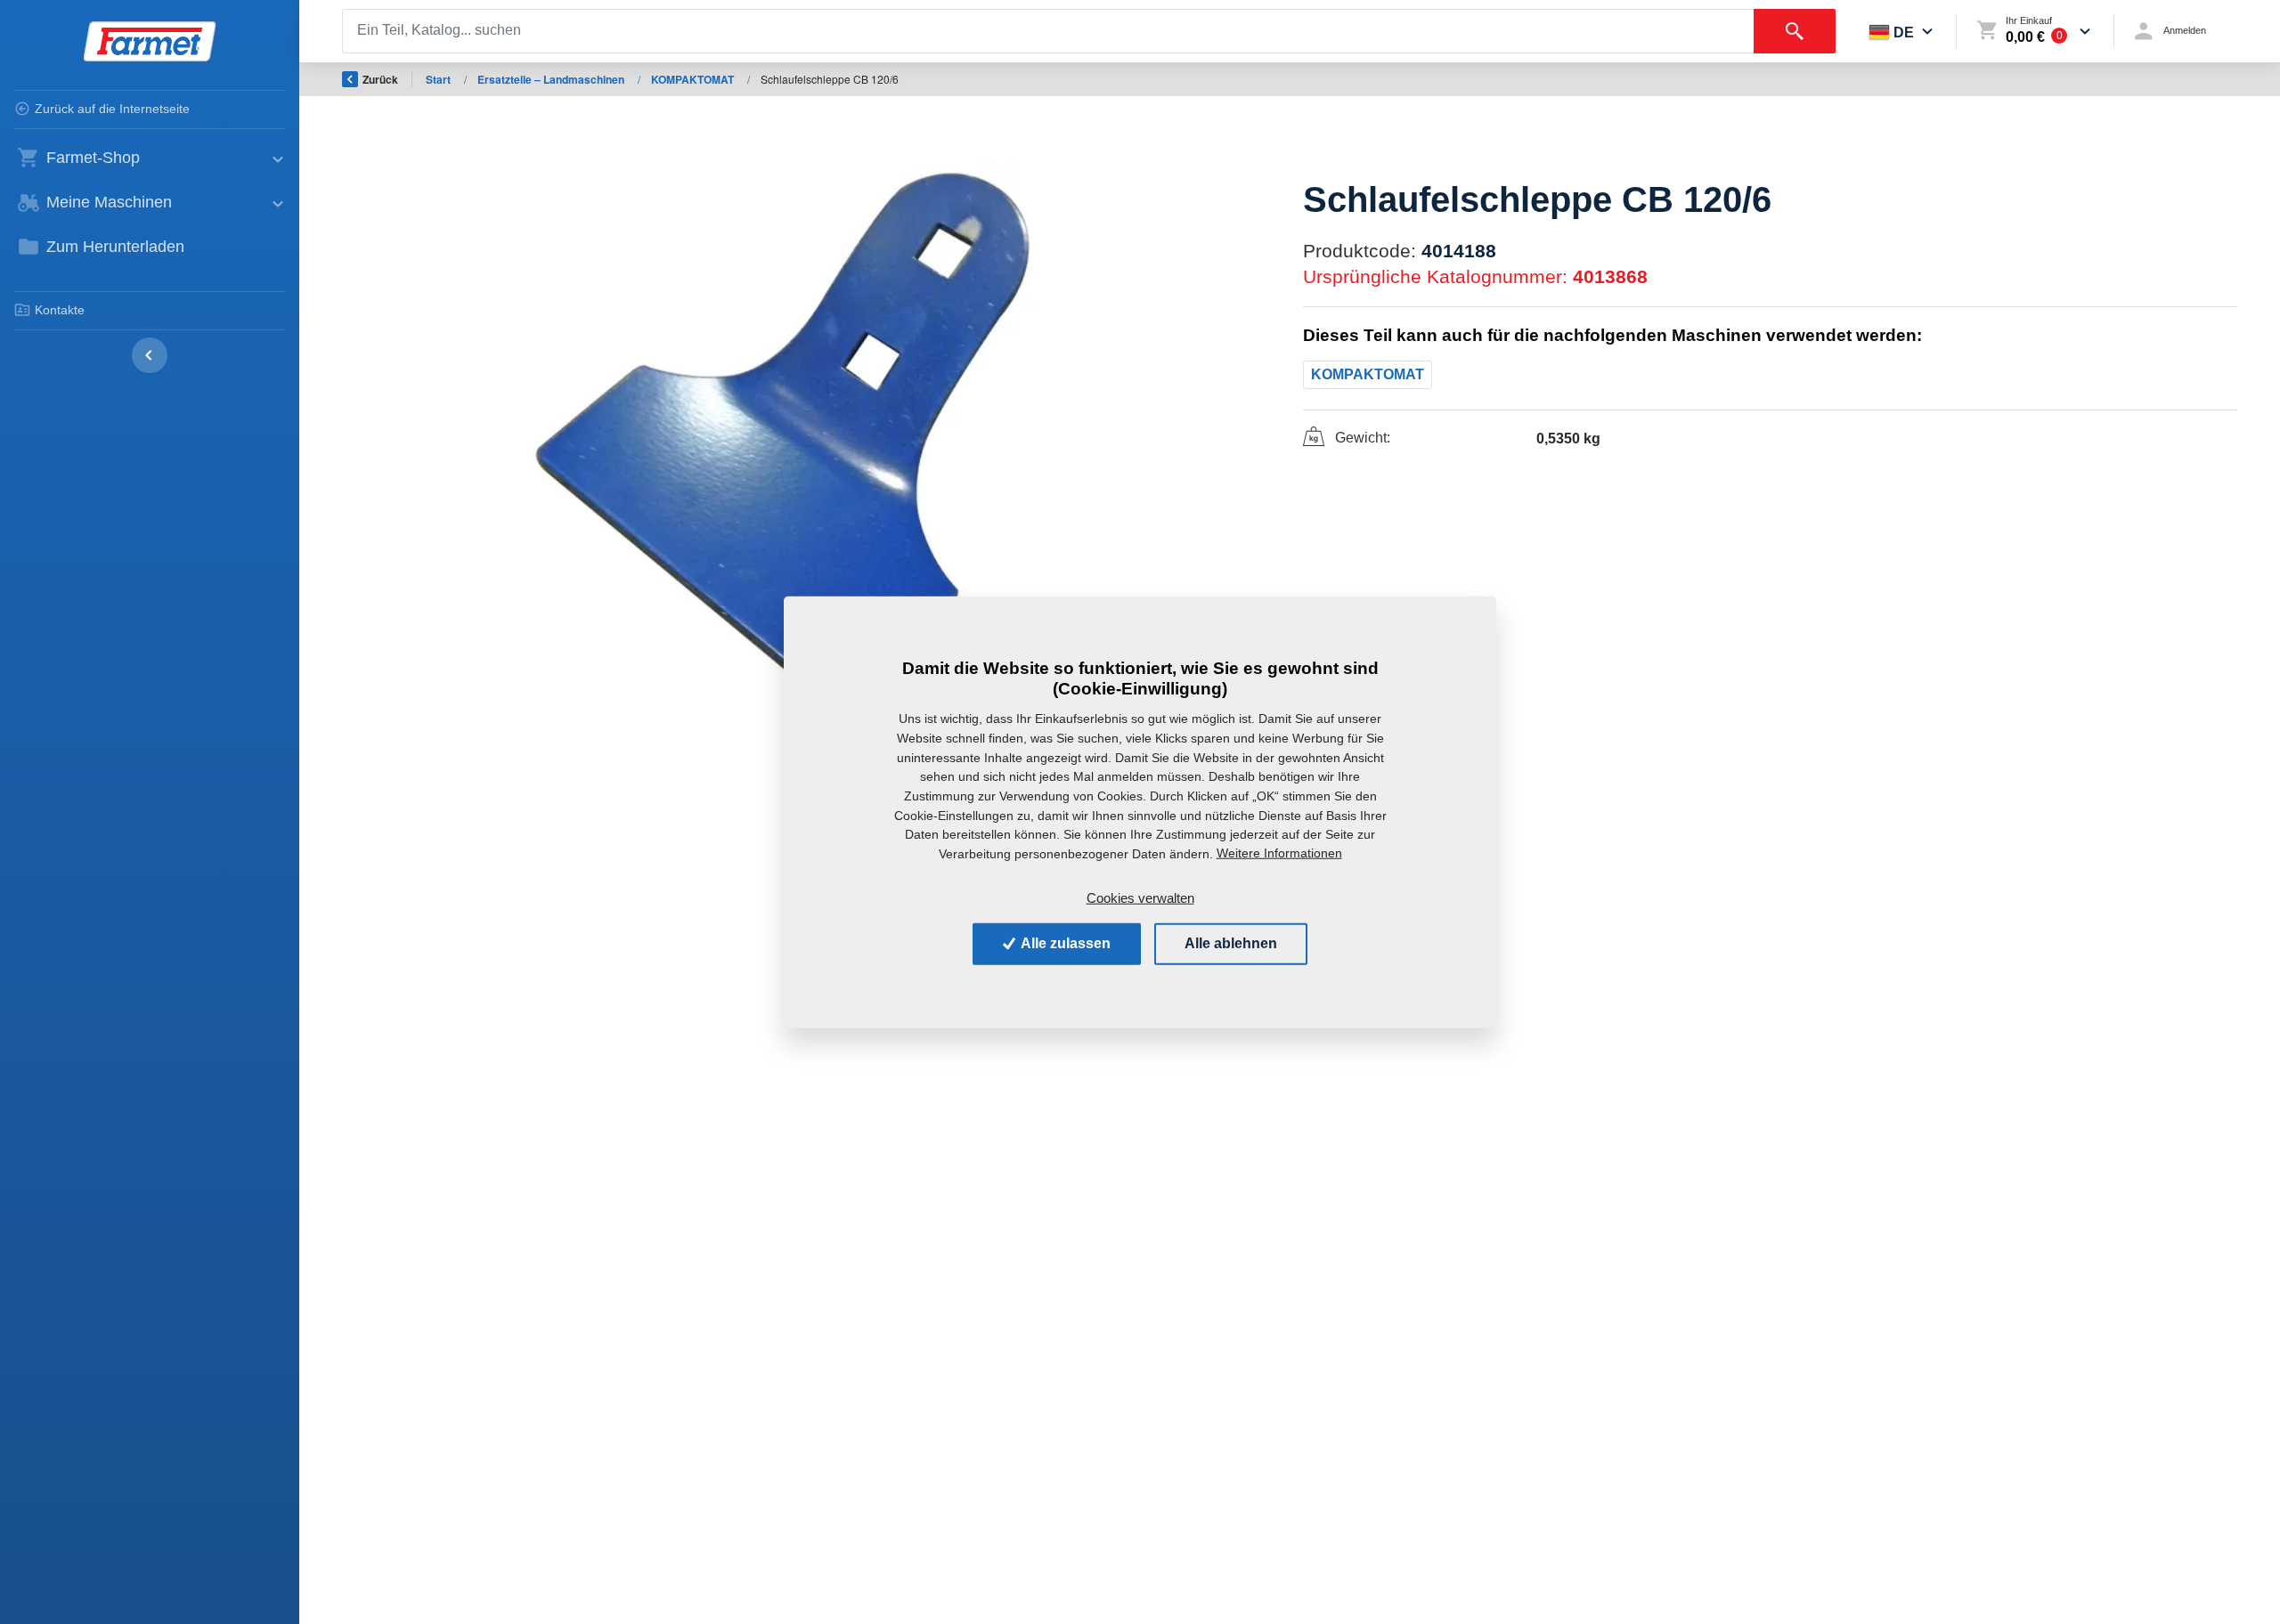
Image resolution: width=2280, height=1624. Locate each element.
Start (440, 79)
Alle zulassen (1064, 943)
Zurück (380, 79)
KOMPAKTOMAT (694, 79)
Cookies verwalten (1140, 897)
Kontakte (60, 310)
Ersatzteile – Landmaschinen (552, 79)
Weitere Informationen (1279, 853)
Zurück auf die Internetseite (112, 109)
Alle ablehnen (1231, 943)
